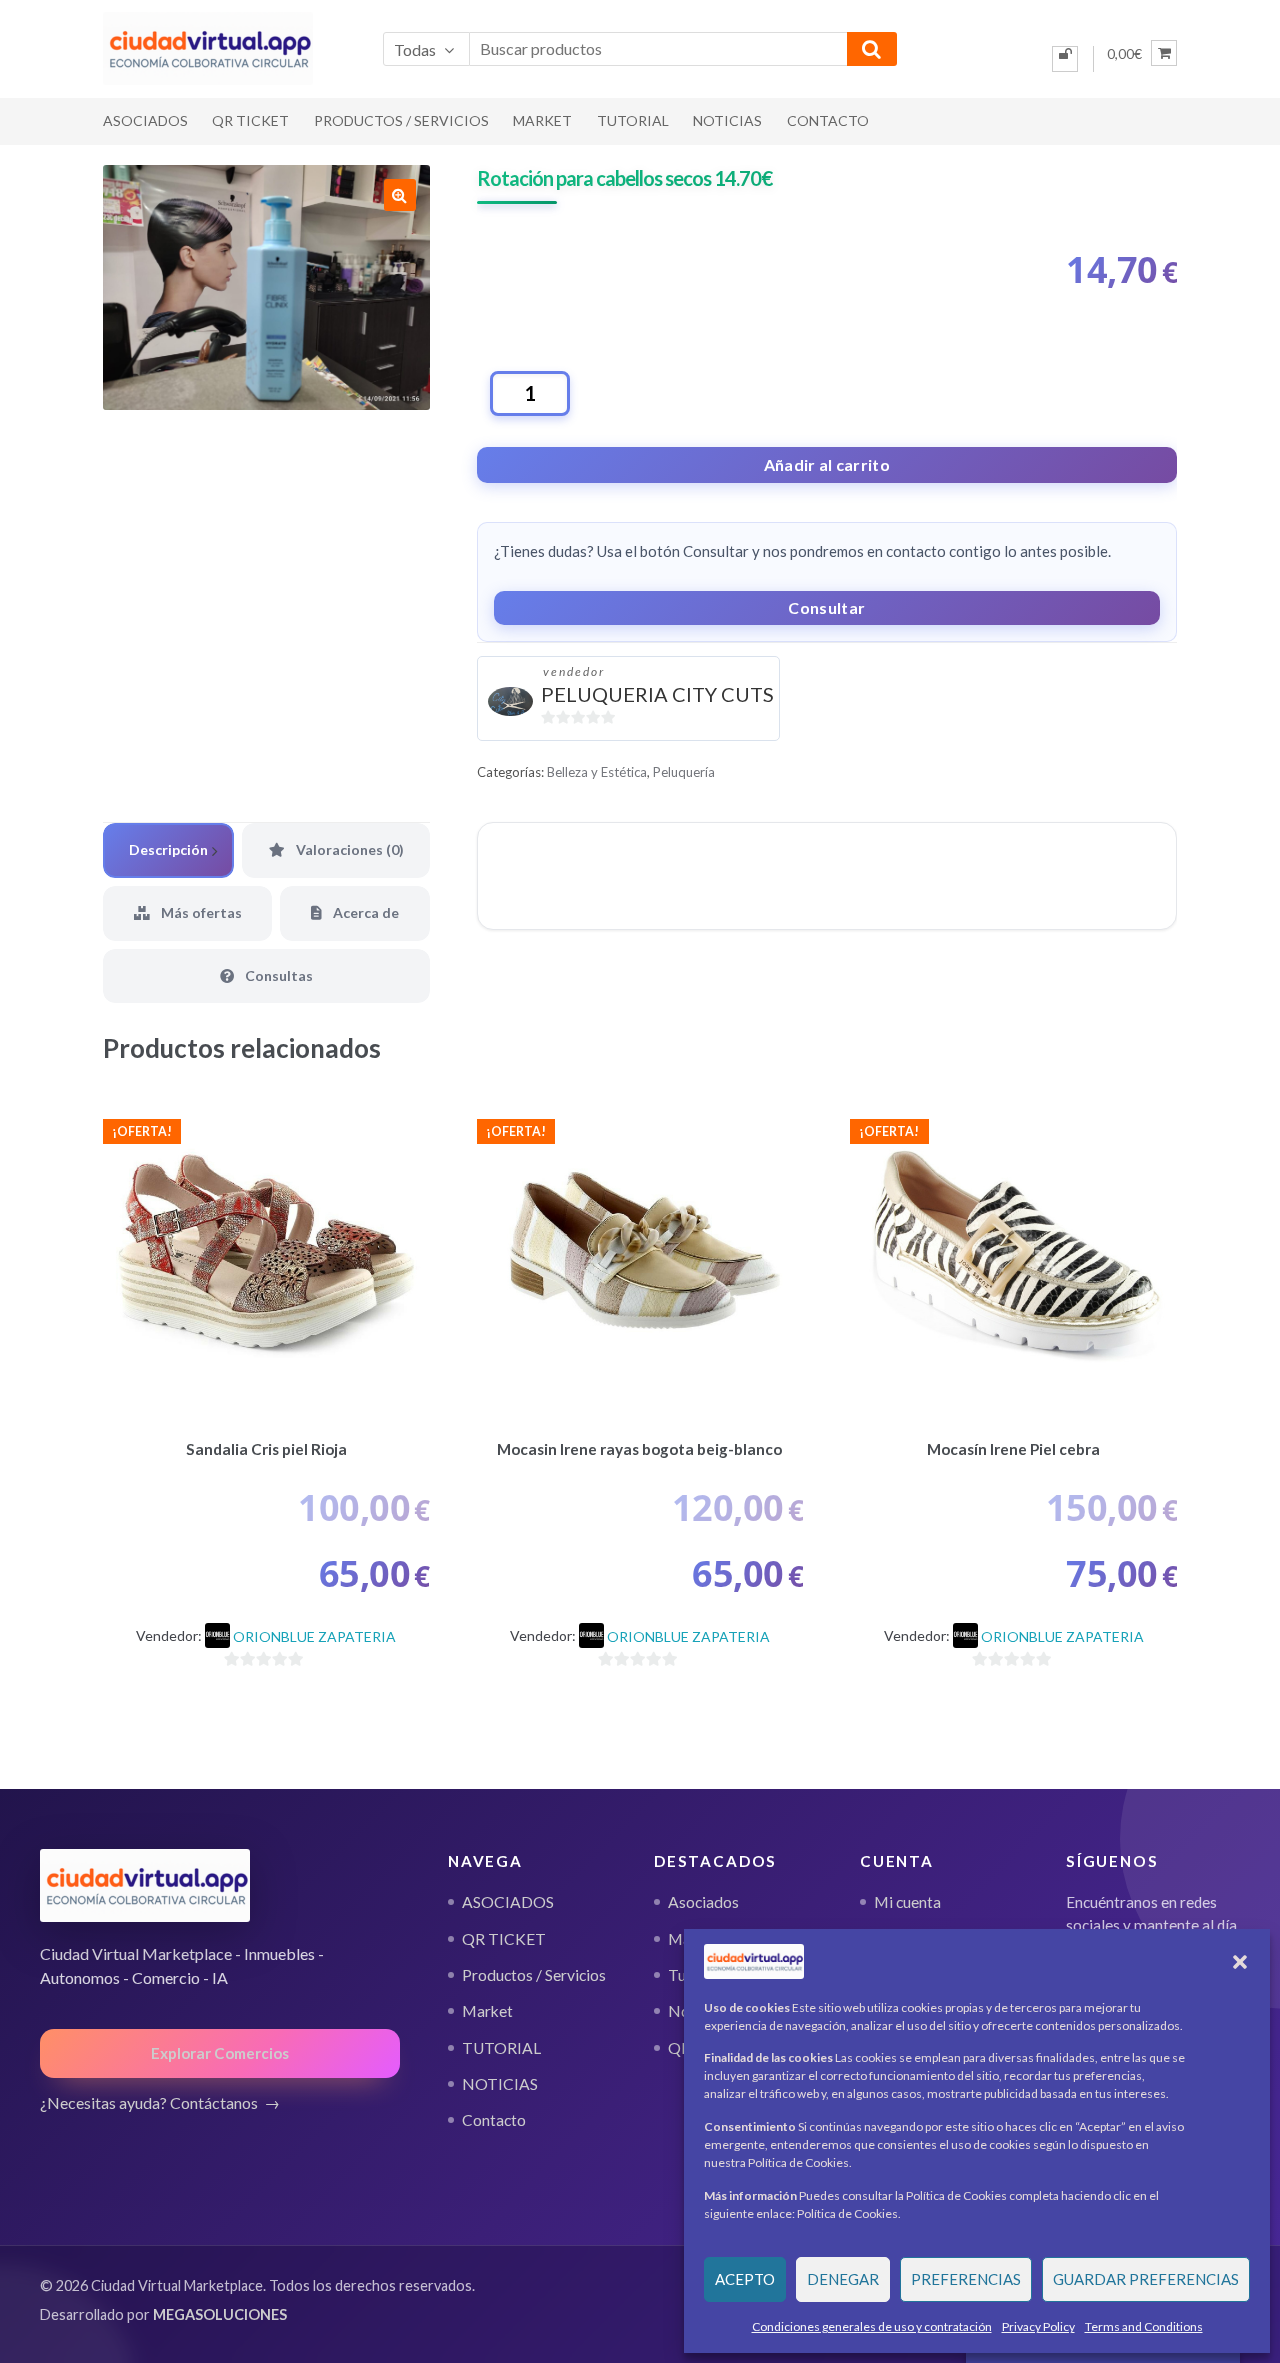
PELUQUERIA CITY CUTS (657, 694)
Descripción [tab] (168, 849)
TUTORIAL (633, 120)
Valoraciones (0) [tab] (348, 849)
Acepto (745, 2279)
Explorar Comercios (220, 2053)
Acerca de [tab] (364, 912)
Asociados (703, 1902)
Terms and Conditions (1144, 2326)
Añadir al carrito (827, 464)
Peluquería (684, 772)
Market (542, 120)
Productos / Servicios (401, 120)
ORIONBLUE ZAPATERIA (314, 1636)
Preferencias (966, 2279)
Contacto (828, 120)
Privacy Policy (1038, 2326)
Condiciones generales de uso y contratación (872, 2326)
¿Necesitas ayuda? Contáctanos (149, 2102)
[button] (1240, 1962)
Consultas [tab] (277, 975)
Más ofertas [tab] (200, 912)
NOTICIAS (727, 120)
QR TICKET (250, 120)
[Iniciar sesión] (1065, 59)
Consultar (826, 607)
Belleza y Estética (597, 772)
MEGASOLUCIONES (220, 2314)
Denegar (843, 2279)
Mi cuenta (907, 1902)
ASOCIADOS (145, 120)
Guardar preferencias (1146, 2279)
